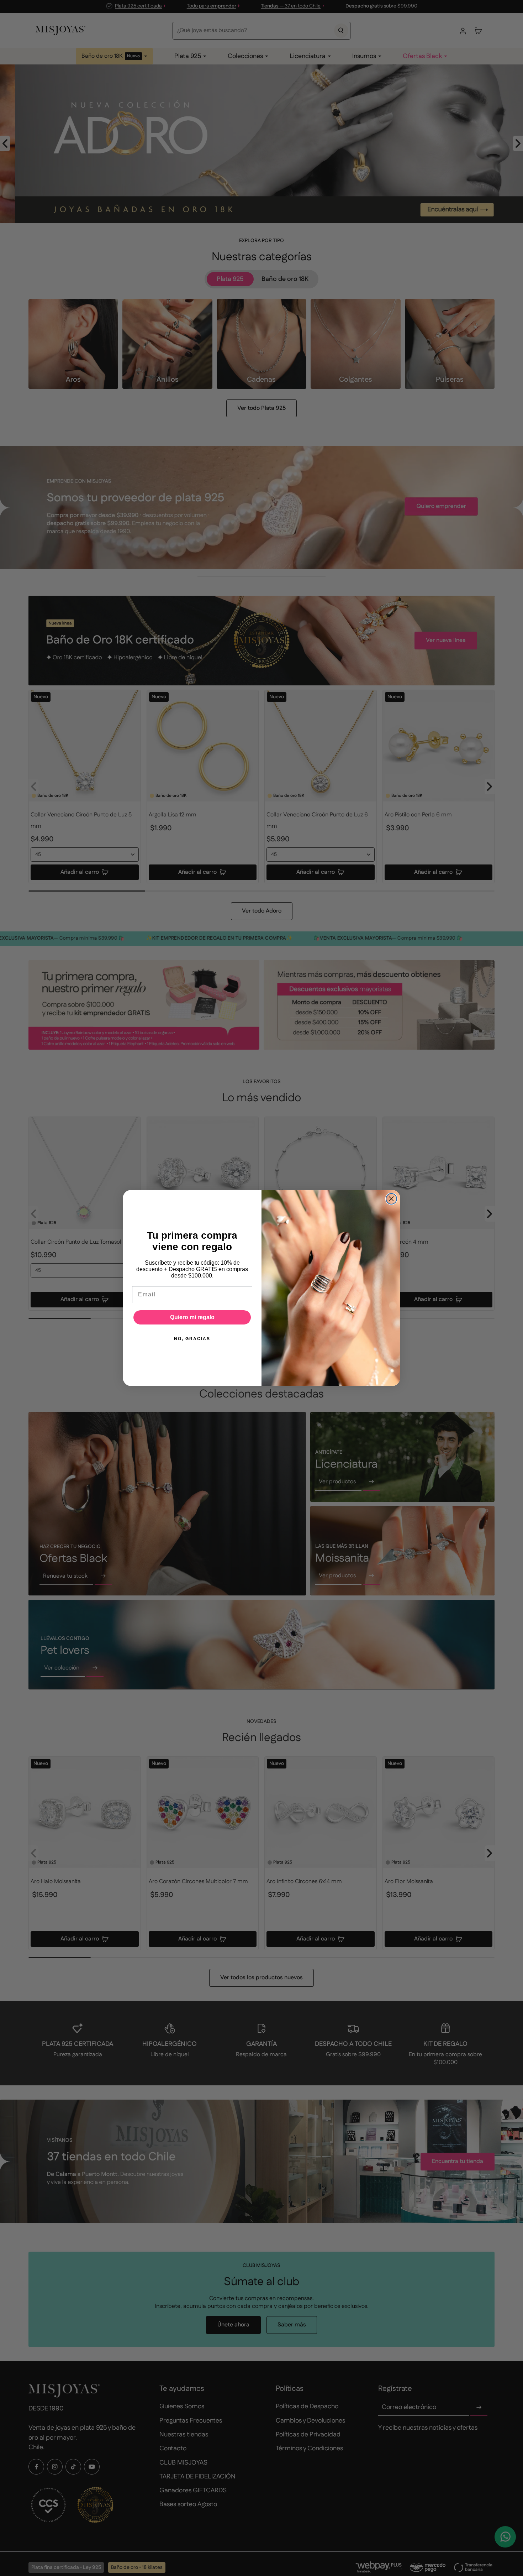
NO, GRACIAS (192, 1339)
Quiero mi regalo (192, 1317)
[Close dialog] (391, 1199)
